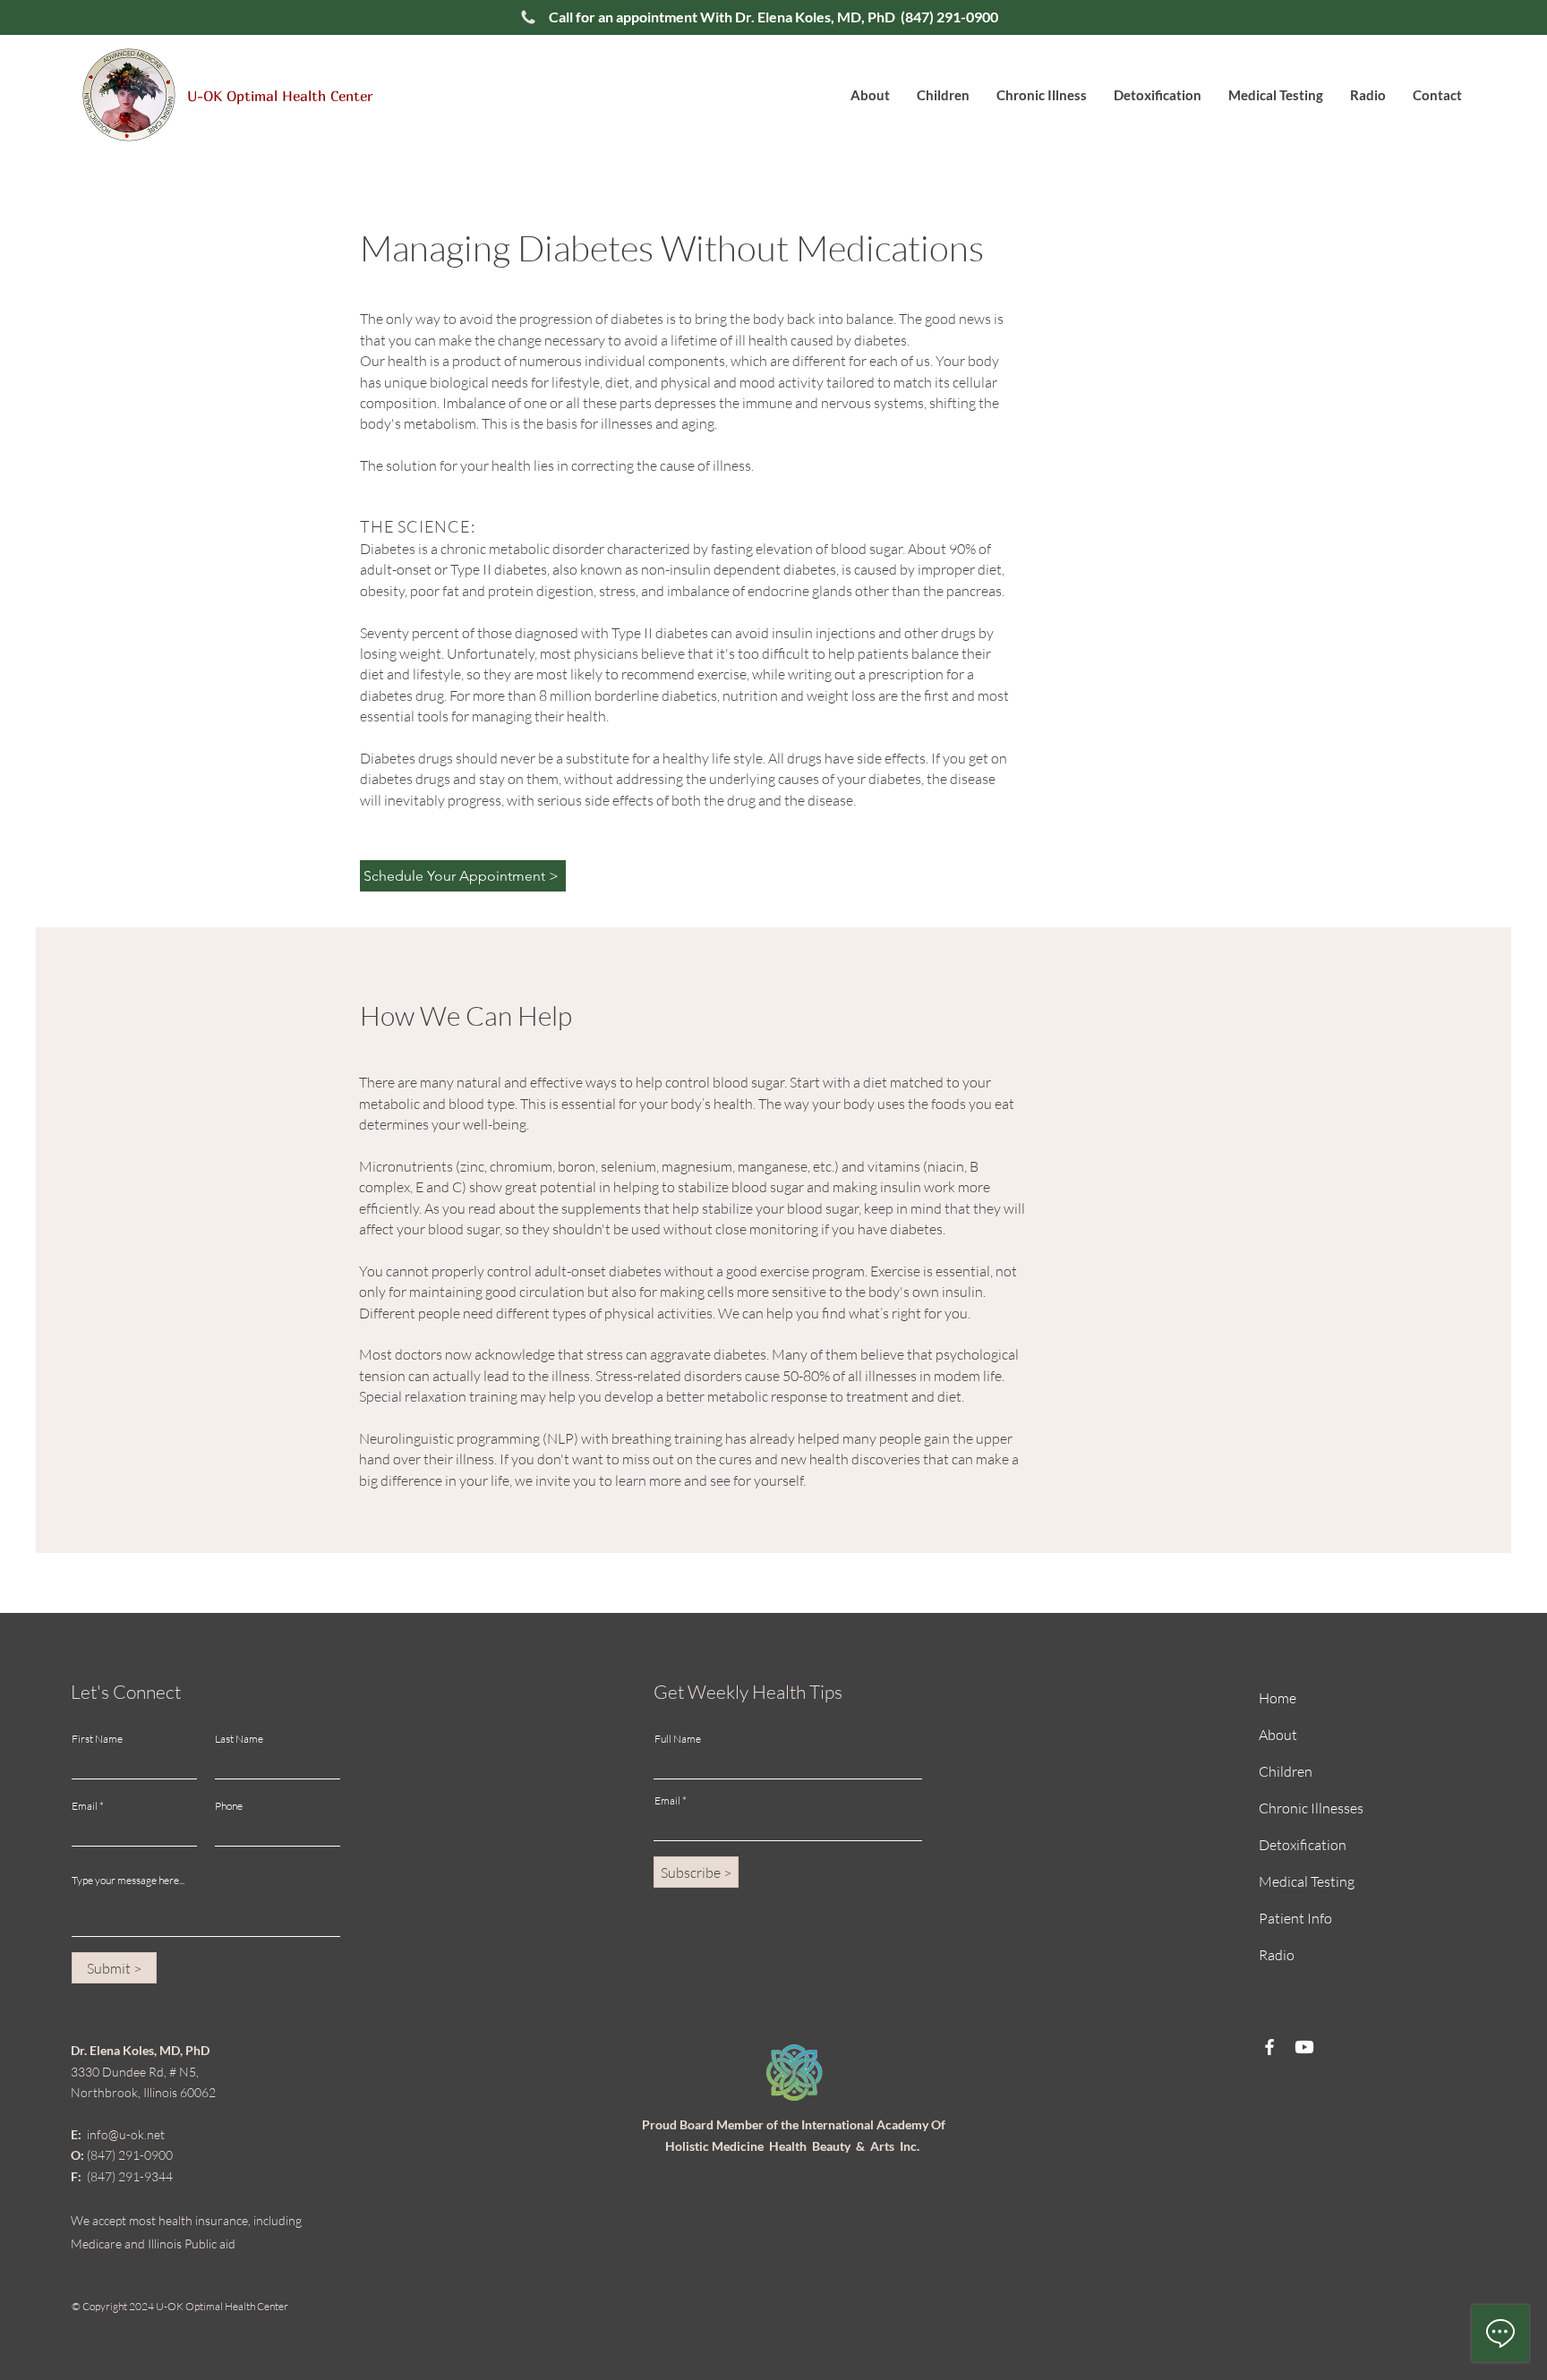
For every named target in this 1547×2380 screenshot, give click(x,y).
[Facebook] (1269, 2047)
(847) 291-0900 (948, 17)
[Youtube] (1304, 2047)
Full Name (678, 1739)
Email (85, 1806)
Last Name (239, 1739)
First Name (97, 1739)
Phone (229, 1806)
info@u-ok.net (118, 2134)
